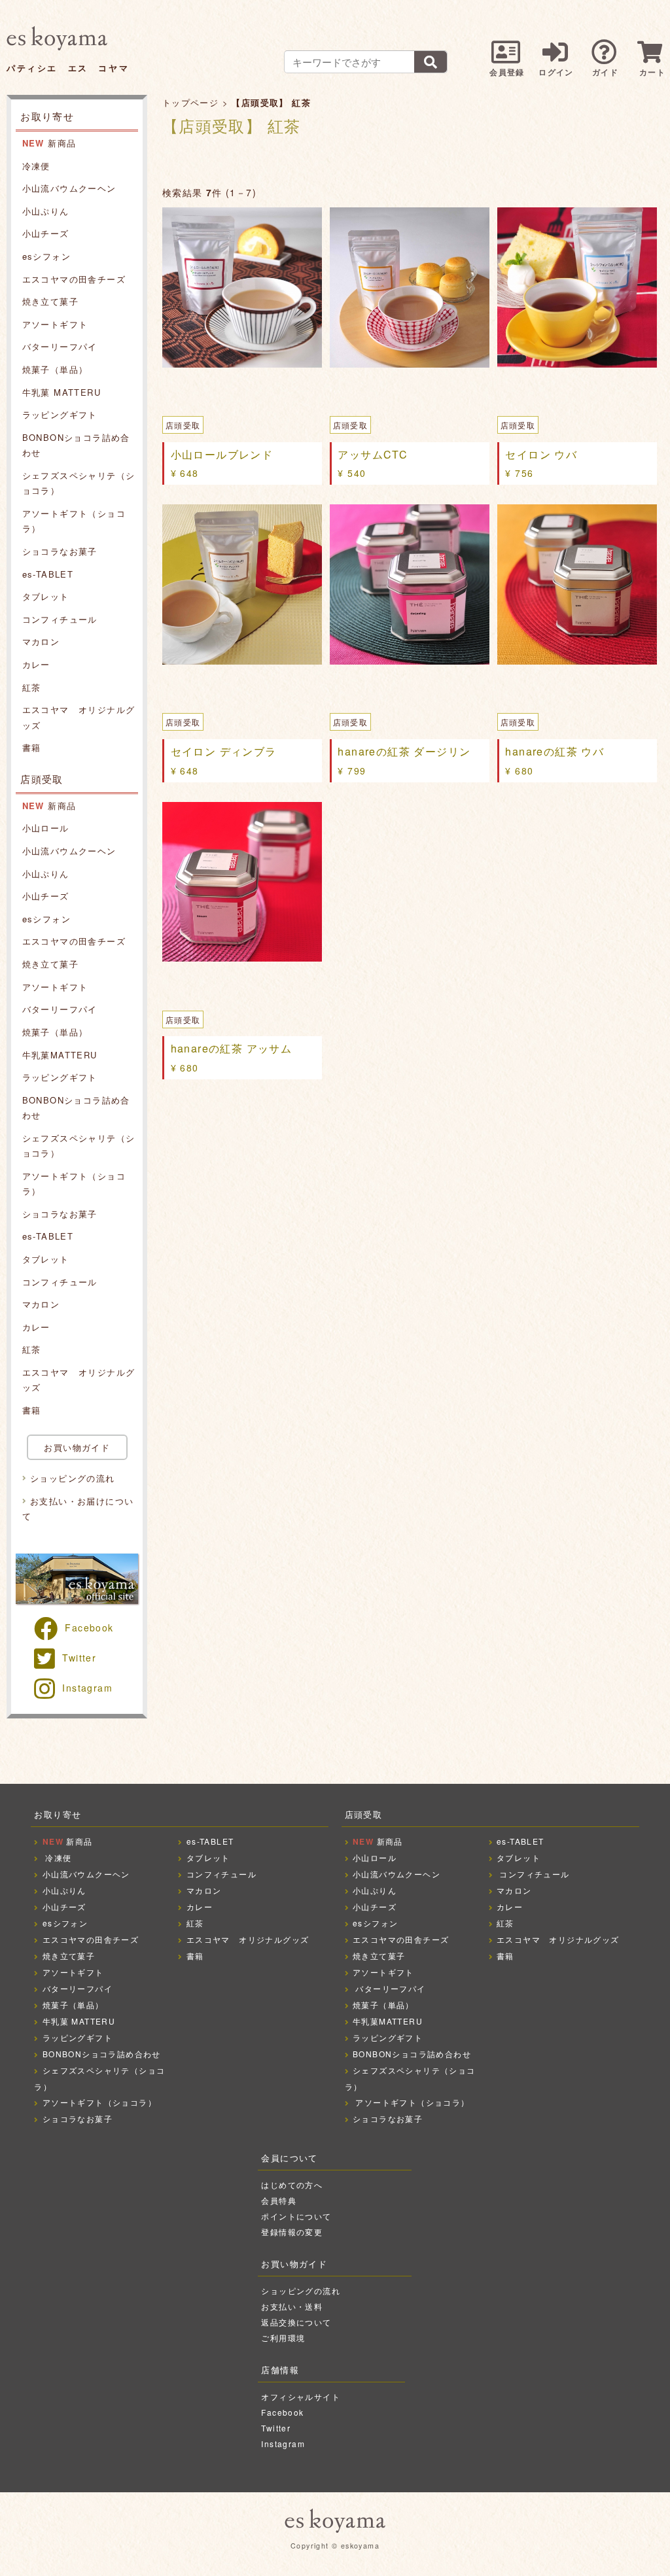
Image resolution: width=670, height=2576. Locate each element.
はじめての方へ (292, 2184)
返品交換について (296, 2322)
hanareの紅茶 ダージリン (404, 751)
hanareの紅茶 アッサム (232, 1048)
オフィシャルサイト (301, 2396)
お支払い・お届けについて (78, 1508)
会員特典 (279, 2200)
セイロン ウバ (541, 454)
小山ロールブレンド (222, 454)
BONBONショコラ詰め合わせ (76, 445)
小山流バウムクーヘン (69, 188)
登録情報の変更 (292, 2232)
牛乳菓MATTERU (60, 1055)
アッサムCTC (373, 454)
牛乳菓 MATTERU (62, 392)
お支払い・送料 (292, 2306)
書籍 (32, 747)
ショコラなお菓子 (60, 551)
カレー (36, 664)
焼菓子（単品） (55, 369)
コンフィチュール (60, 619)
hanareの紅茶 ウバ (555, 751)
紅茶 (32, 687)
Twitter (79, 1658)
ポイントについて (296, 2216)
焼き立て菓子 (50, 301)
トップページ (190, 102)
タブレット (46, 596)
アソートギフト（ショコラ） (74, 521)
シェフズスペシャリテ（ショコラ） (79, 483)
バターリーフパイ (60, 346)
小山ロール (46, 828)
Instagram (87, 1688)
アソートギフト (55, 324)
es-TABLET (48, 574)
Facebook (89, 1627)
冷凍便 (36, 166)
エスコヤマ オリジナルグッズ (79, 717)
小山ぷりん (46, 211)
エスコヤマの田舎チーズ (74, 279)
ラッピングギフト (60, 414)
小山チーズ (46, 233)
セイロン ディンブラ (224, 751)
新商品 (49, 143)
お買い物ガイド (77, 1447)
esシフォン (46, 256)
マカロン (41, 641)
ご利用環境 (283, 2338)
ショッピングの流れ (73, 1478)
